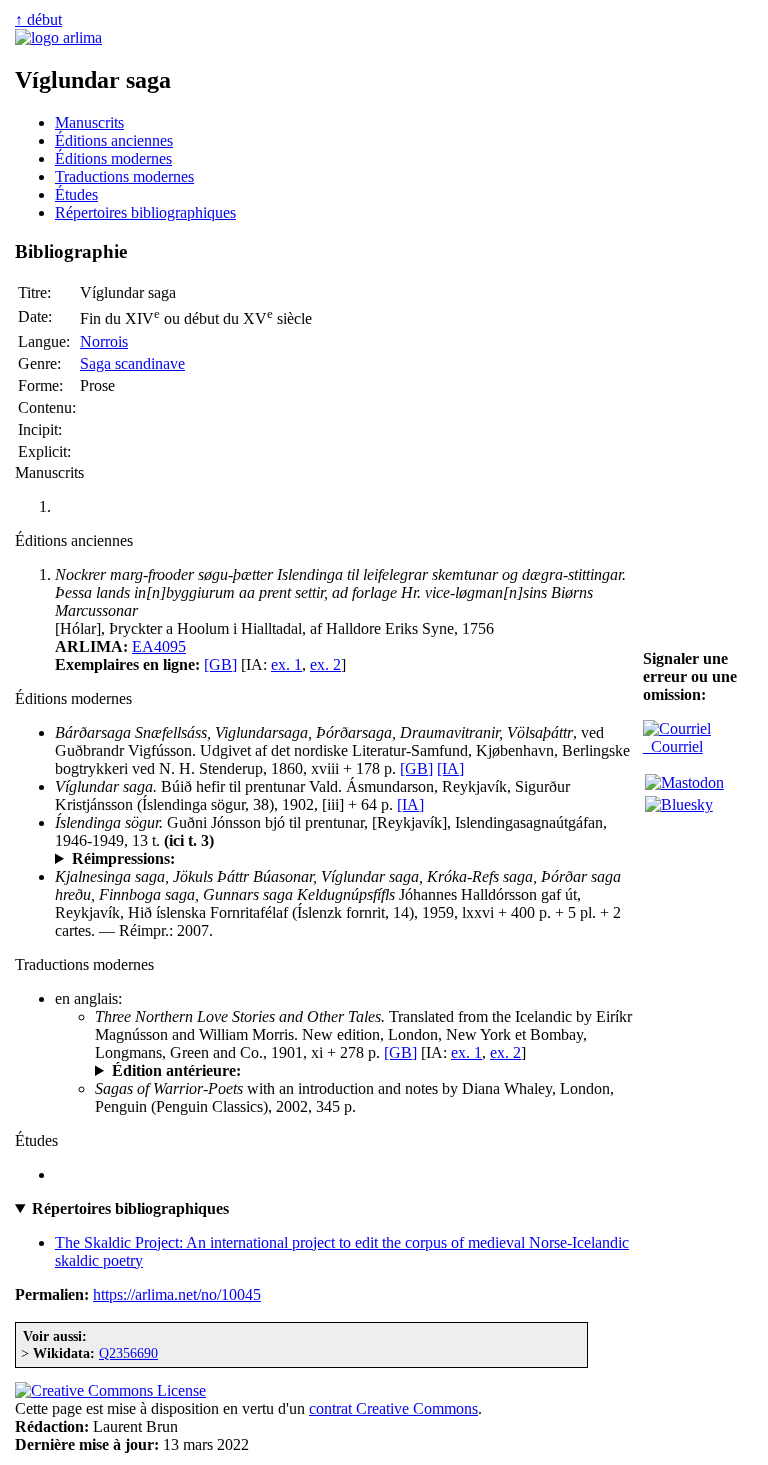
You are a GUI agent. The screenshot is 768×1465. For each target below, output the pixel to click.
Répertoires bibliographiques (145, 212)
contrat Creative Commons (393, 1408)
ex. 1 (286, 664)
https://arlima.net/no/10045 (177, 1294)
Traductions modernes (124, 176)
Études (76, 194)
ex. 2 (325, 664)
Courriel (673, 746)
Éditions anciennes (114, 140)
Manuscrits (89, 122)
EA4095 (159, 646)
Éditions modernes (113, 158)
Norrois (104, 341)
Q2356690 (128, 1353)
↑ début (38, 19)
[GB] (220, 664)
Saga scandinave (132, 363)
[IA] (450, 768)
